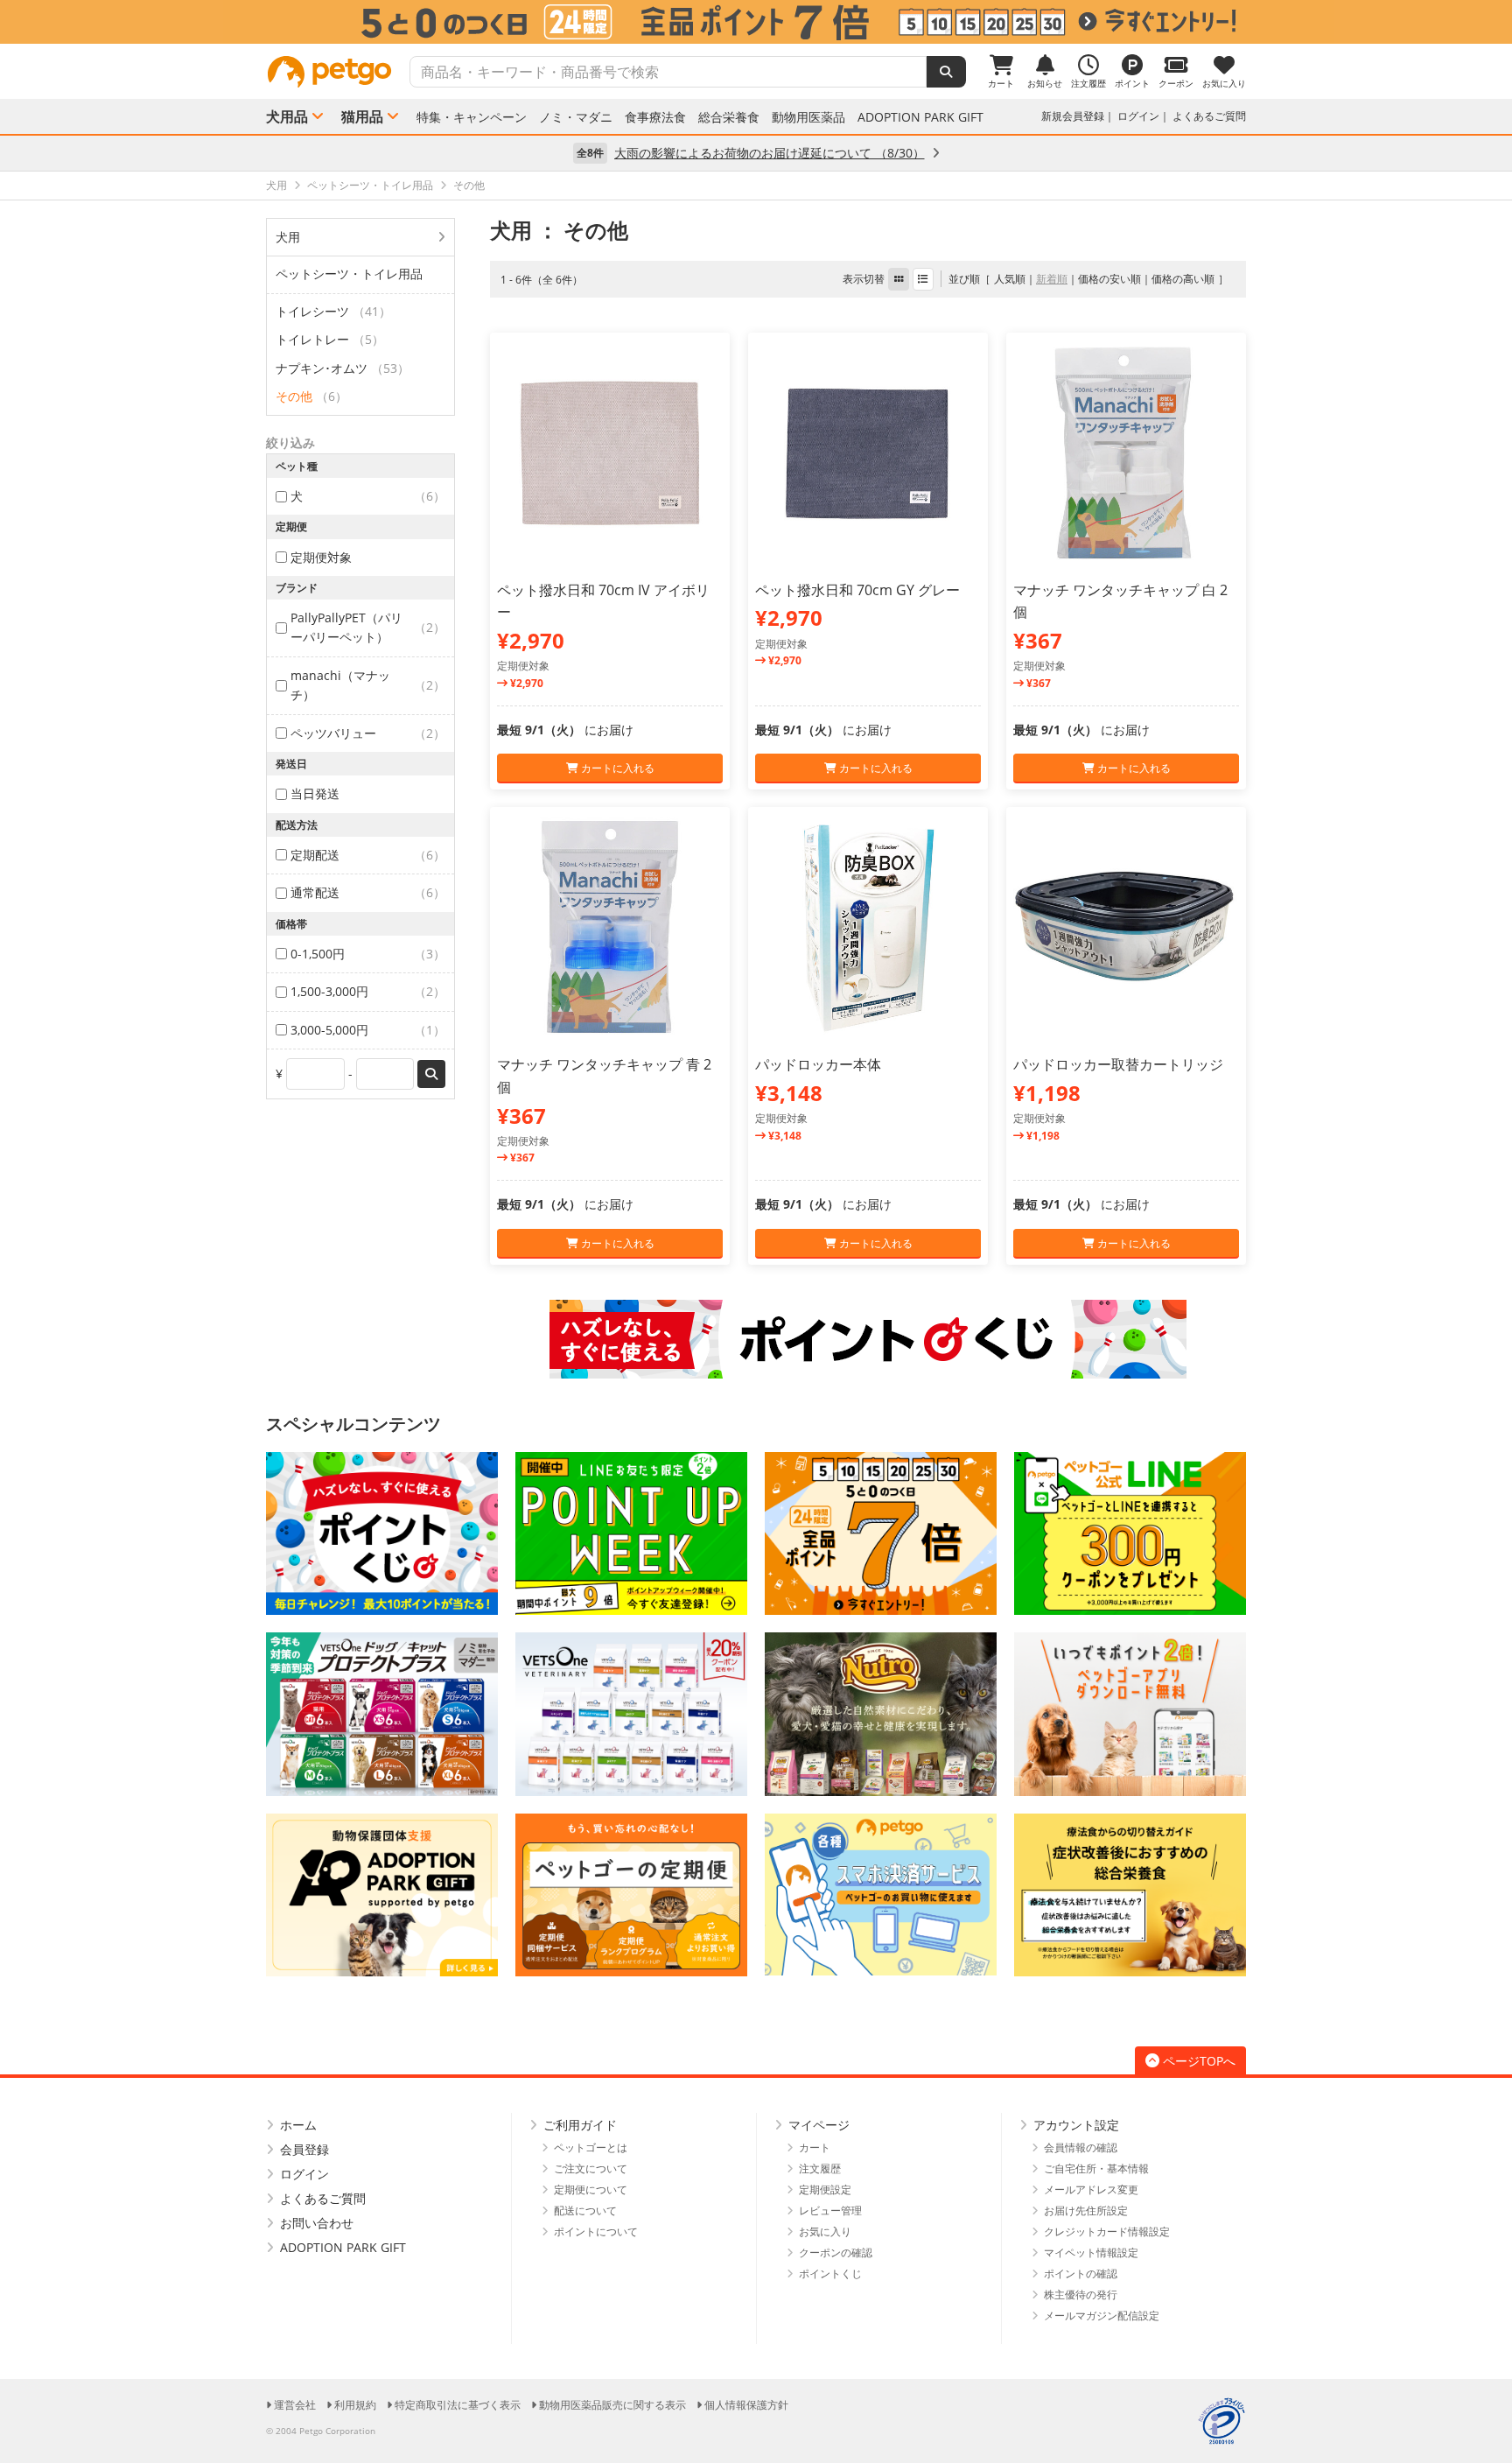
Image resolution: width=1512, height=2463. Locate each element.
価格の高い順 (1183, 279)
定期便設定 (825, 2189)
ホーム (298, 2125)
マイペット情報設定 (1091, 2252)
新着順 (1052, 279)
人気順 (1010, 279)
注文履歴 (820, 2168)
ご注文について (591, 2168)
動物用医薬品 (808, 117)
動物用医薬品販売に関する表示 (612, 2405)
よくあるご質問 (1209, 116)
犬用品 (287, 116)
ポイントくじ (830, 2274)
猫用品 (362, 116)
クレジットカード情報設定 (1107, 2231)
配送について (585, 2210)
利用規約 (355, 2405)
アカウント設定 (1076, 2125)
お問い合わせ (317, 2223)
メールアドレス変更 (1091, 2189)
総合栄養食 (729, 117)
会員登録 (304, 2149)
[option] (756, 22)
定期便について (591, 2189)
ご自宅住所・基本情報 (1096, 2168)
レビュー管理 (830, 2210)
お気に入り (825, 2231)
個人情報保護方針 (746, 2405)
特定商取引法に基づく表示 (458, 2405)
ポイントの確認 (1081, 2274)
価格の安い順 (1109, 279)
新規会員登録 (1073, 116)
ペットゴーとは (591, 2147)
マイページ (819, 2125)
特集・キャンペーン (472, 117)
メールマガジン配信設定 (1102, 2316)
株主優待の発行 (1081, 2295)
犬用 (288, 237)
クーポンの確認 (836, 2252)
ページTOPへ (1199, 2061)
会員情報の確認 (1081, 2147)
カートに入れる (616, 768)
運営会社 (295, 2405)
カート (815, 2147)
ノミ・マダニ (576, 117)
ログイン (1138, 116)
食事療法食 (655, 117)
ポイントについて (596, 2231)
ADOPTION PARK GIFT (920, 117)
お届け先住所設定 (1086, 2210)
